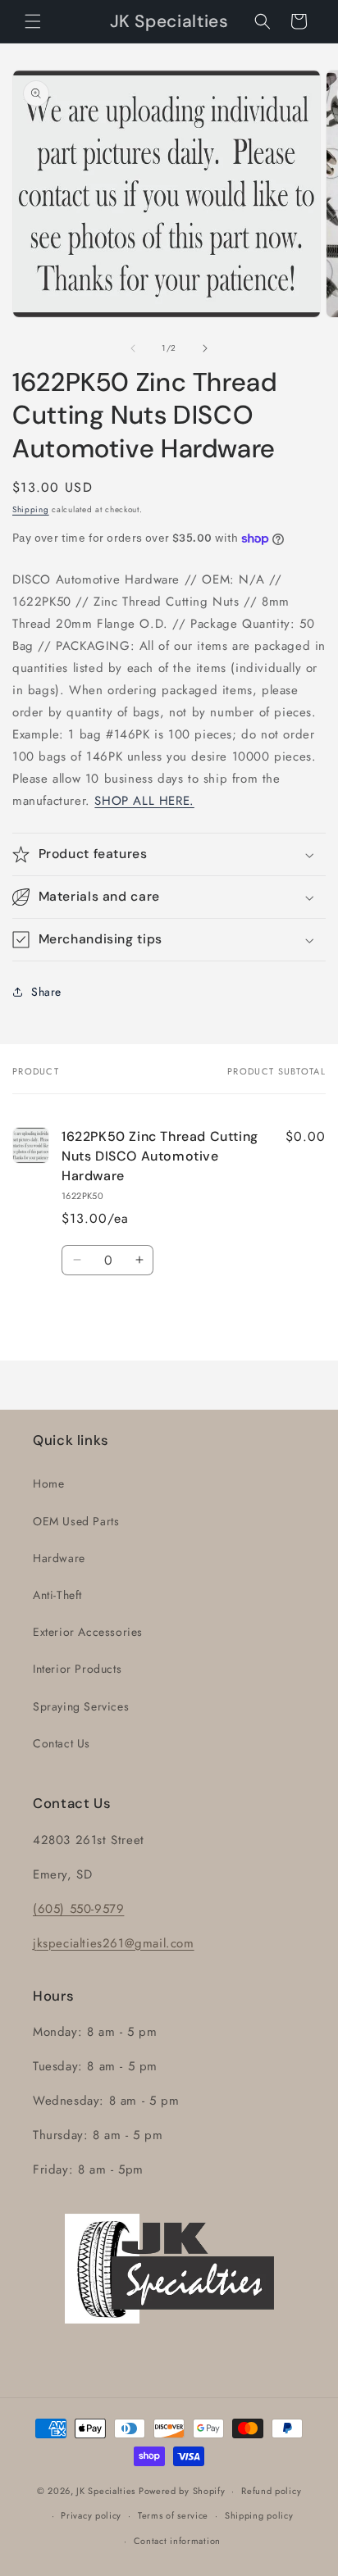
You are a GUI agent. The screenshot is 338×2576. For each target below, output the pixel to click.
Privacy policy (91, 2515)
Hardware (59, 1558)
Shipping (31, 509)
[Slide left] (133, 348)
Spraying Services (81, 1706)
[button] (33, 21)
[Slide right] (205, 348)
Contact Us (62, 1743)
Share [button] (46, 992)
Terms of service (173, 2515)
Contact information (177, 2541)
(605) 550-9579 (78, 1909)
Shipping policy (259, 2515)
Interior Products (77, 1669)
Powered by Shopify (182, 2491)
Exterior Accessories (88, 1632)
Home (48, 1483)
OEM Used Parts (76, 1521)
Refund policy (271, 2491)
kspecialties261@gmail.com (116, 1943)
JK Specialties (106, 2491)
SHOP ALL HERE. (144, 801)
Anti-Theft (57, 1595)
